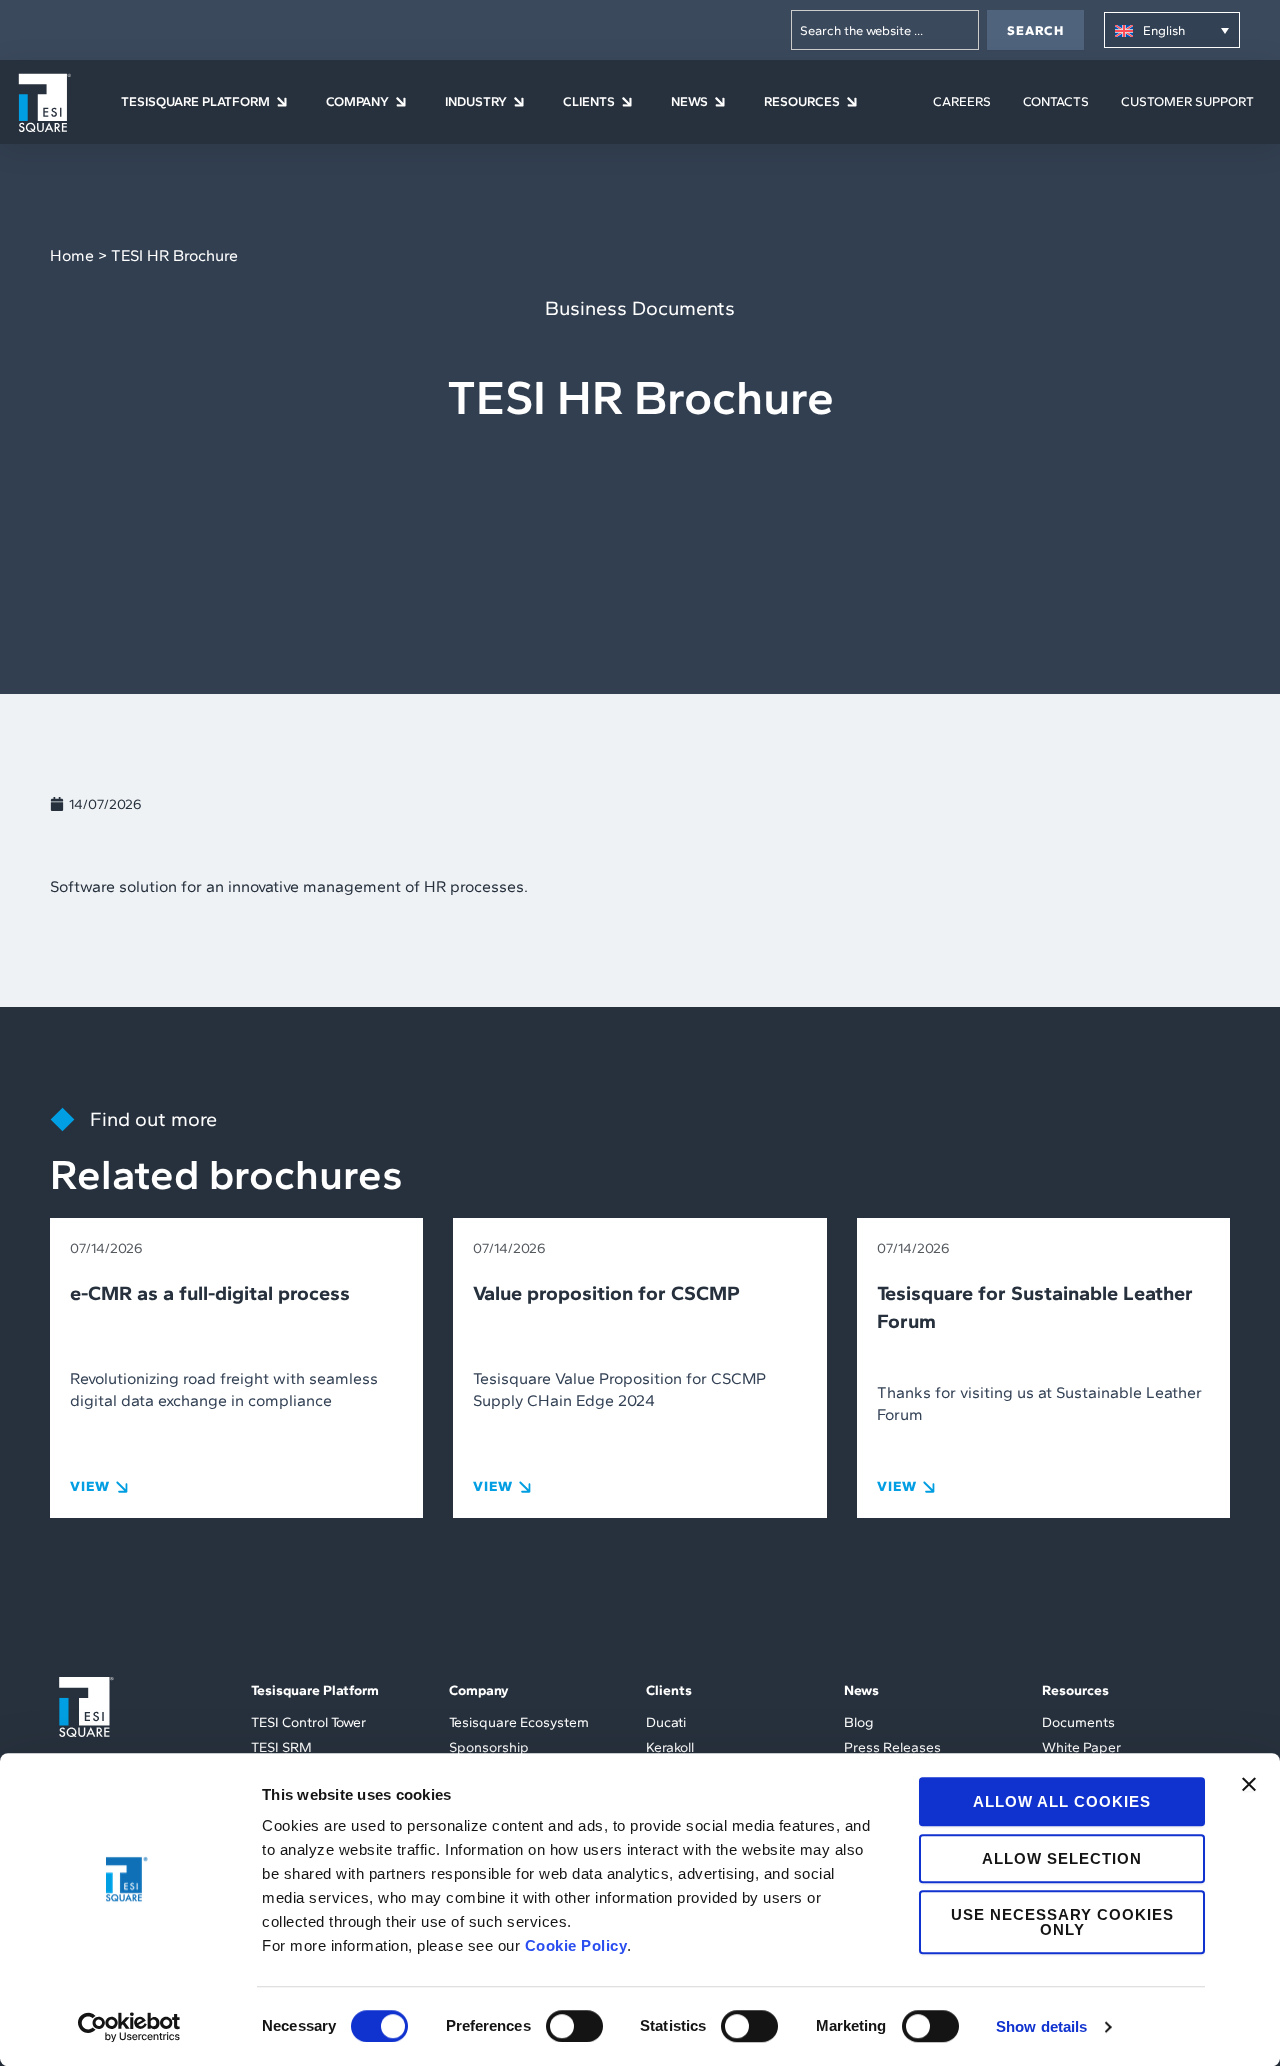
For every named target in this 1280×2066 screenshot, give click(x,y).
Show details (1041, 2026)
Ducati (666, 1722)
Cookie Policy (576, 1945)
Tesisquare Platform (315, 1690)
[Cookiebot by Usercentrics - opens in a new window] (129, 2027)
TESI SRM (281, 1747)
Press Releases (892, 1747)
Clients (669, 1690)
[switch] (574, 2026)
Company (479, 1690)
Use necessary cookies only (1062, 1922)
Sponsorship (489, 1747)
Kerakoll (670, 1747)
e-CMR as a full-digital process (210, 1293)
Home (72, 255)
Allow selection (1062, 1858)
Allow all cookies (1062, 1801)
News (861, 1690)
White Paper (1081, 1747)
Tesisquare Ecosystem (519, 1722)
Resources (1075, 1690)
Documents (1078, 1722)
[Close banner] (1249, 1784)
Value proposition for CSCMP (606, 1293)
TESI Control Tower (308, 1722)
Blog (859, 1722)
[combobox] (885, 30)
